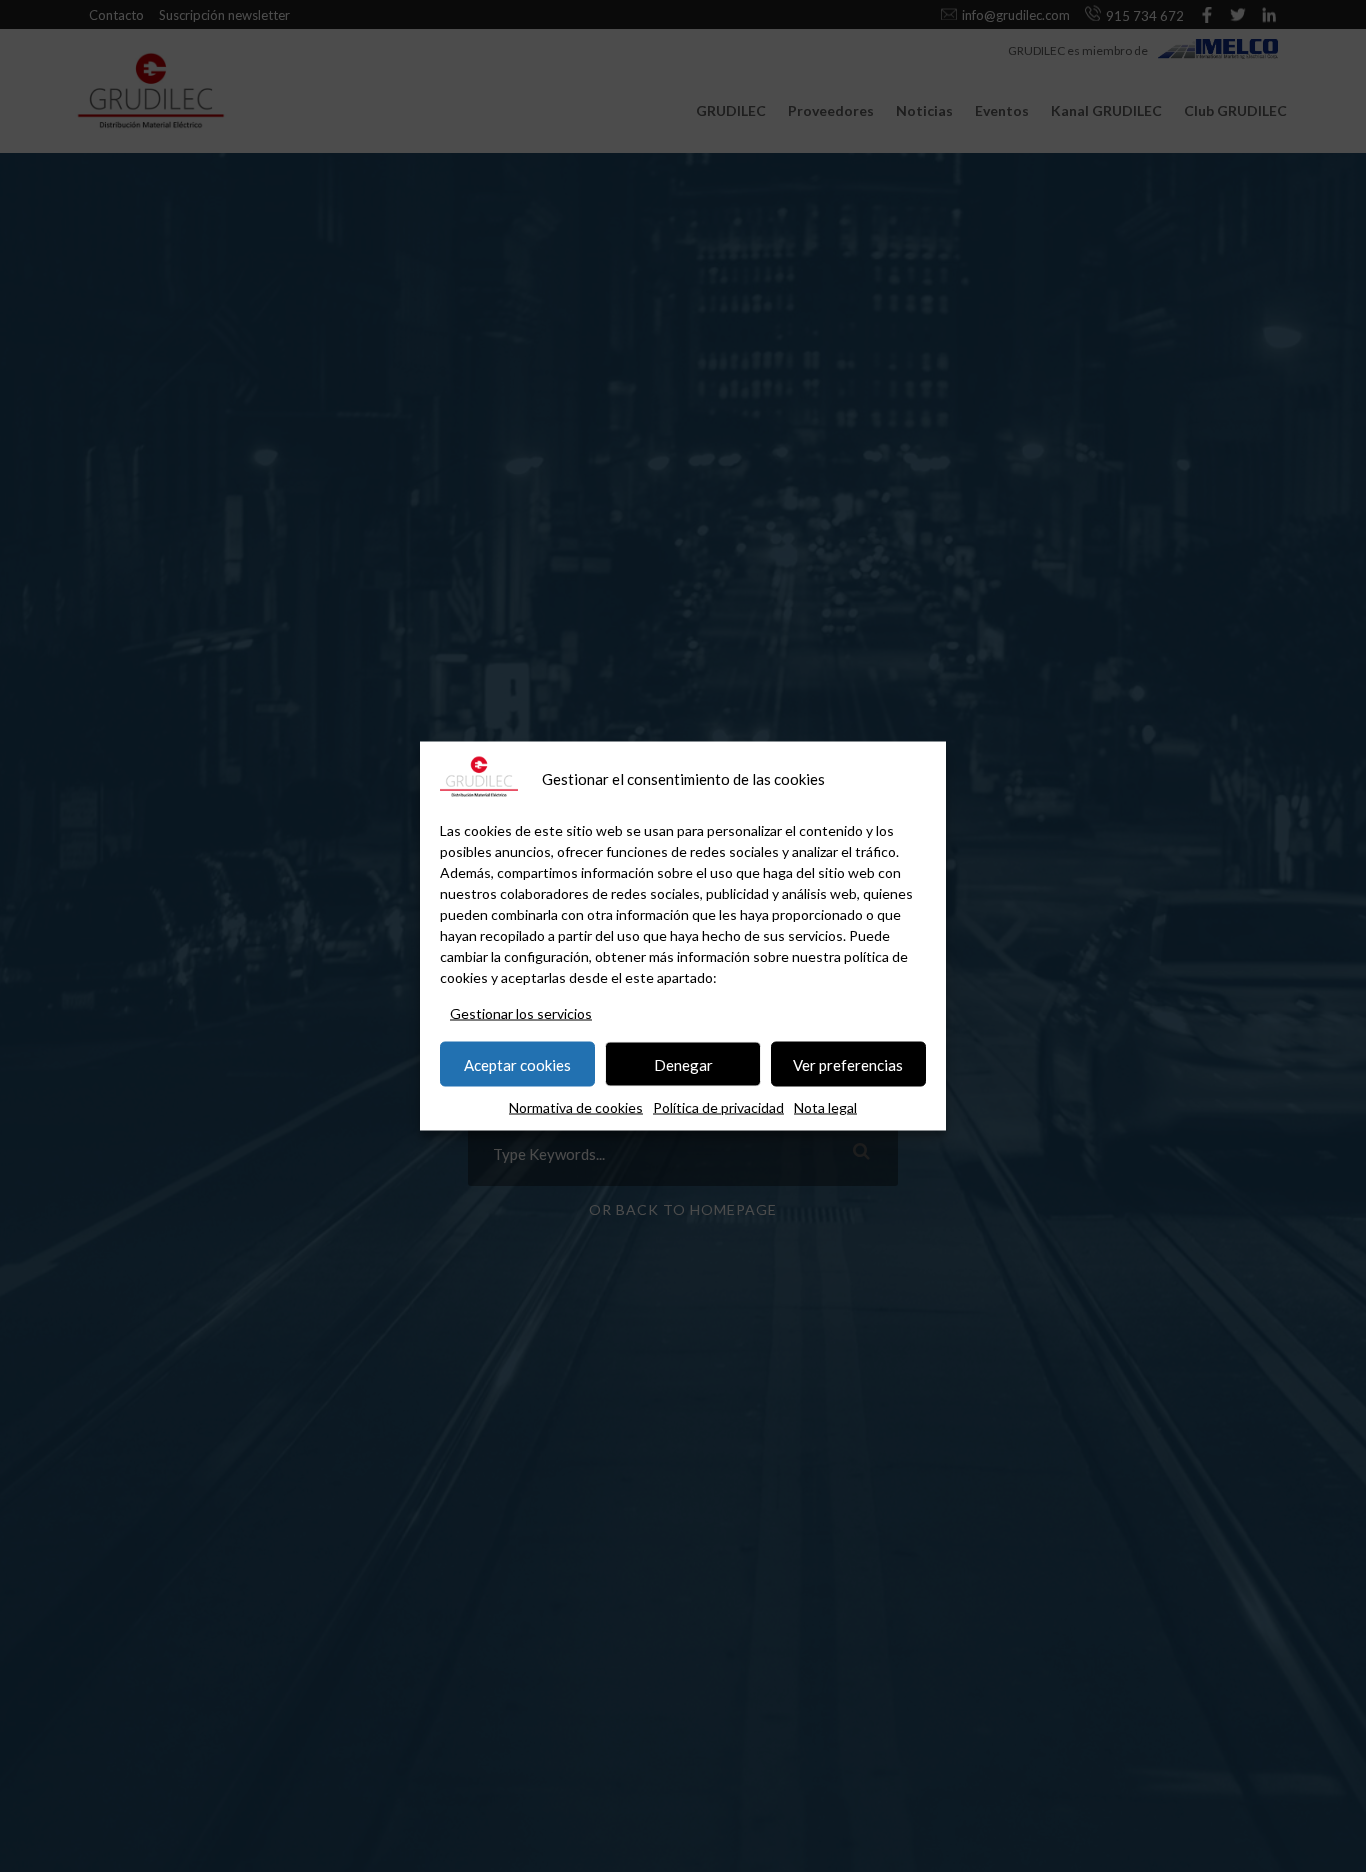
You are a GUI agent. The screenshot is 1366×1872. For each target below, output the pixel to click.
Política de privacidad (718, 1107)
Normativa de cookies (576, 1107)
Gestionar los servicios (521, 1013)
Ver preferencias (848, 1064)
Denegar (683, 1064)
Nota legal (825, 1107)
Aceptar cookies (517, 1064)
